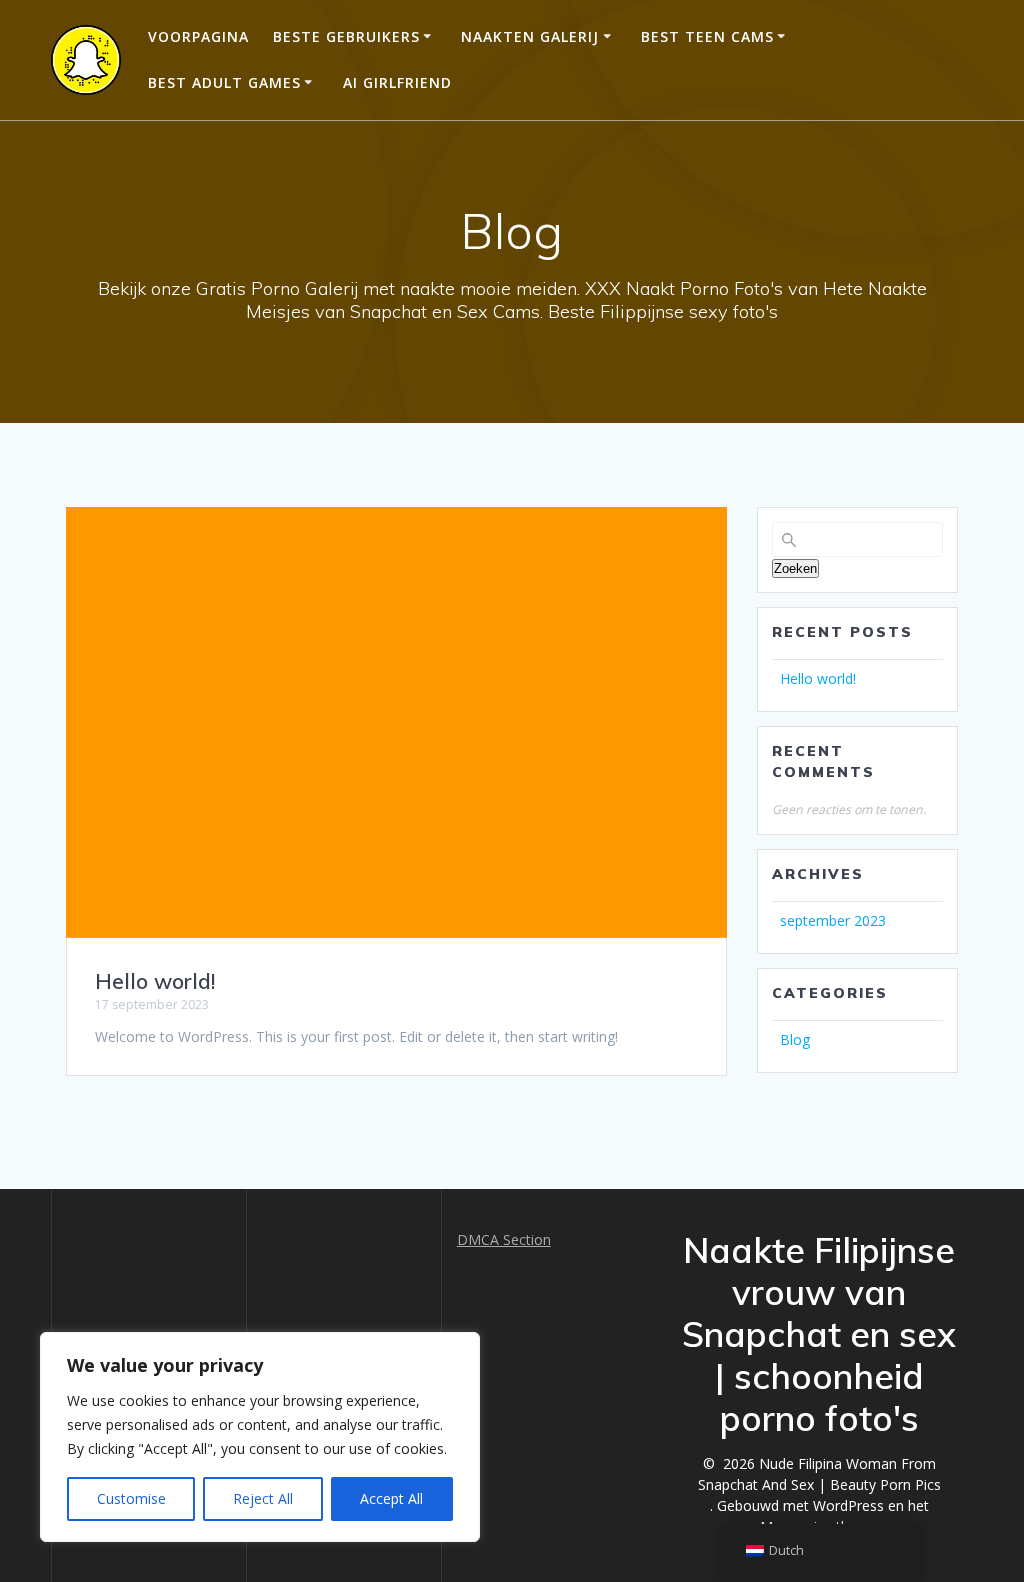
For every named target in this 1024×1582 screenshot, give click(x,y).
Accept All (391, 1498)
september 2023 (833, 920)
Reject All (263, 1498)
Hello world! (155, 981)
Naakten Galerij (530, 36)
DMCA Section (504, 1239)
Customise (131, 1498)
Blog (795, 1039)
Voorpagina (198, 36)
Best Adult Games (224, 82)
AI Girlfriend (397, 82)
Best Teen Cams (707, 36)
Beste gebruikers (346, 36)
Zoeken (795, 568)
